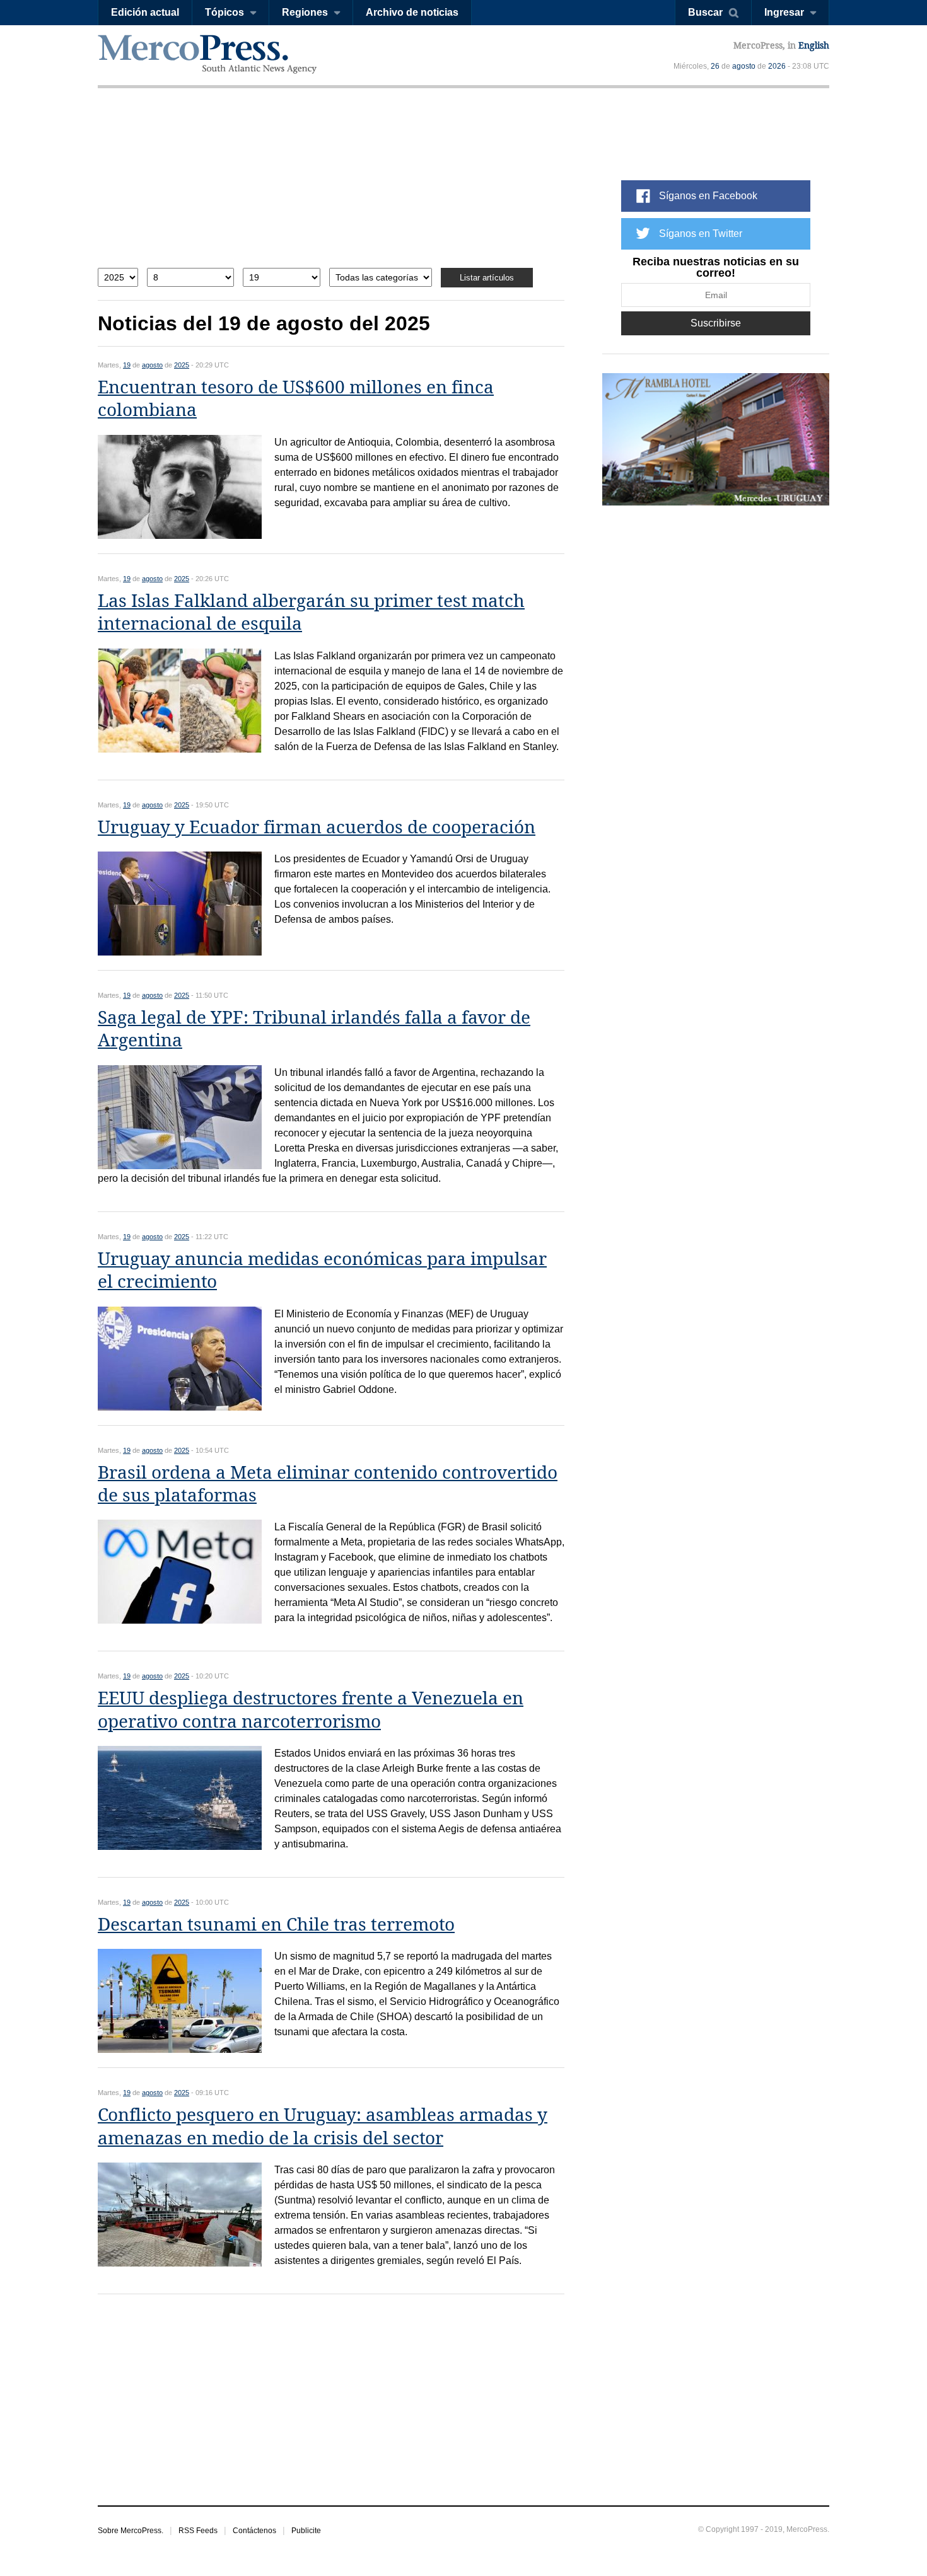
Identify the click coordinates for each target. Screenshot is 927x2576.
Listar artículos (487, 278)
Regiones (305, 12)
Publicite (306, 2531)
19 (127, 365)
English (814, 45)
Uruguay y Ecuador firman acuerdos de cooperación (317, 827)
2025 (182, 365)
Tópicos (224, 12)
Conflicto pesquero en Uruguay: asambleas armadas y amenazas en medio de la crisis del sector (323, 2126)
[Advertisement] (331, 188)
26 (715, 66)
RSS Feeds (198, 2531)
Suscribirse (716, 323)
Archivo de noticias (412, 12)
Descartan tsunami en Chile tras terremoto (276, 1925)
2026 (777, 66)
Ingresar (784, 12)
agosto (744, 66)
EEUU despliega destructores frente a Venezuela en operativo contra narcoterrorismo (311, 1710)
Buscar (705, 12)
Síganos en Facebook (708, 196)
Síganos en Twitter (701, 234)
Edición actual (145, 12)
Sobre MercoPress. (131, 2531)
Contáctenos (254, 2531)
